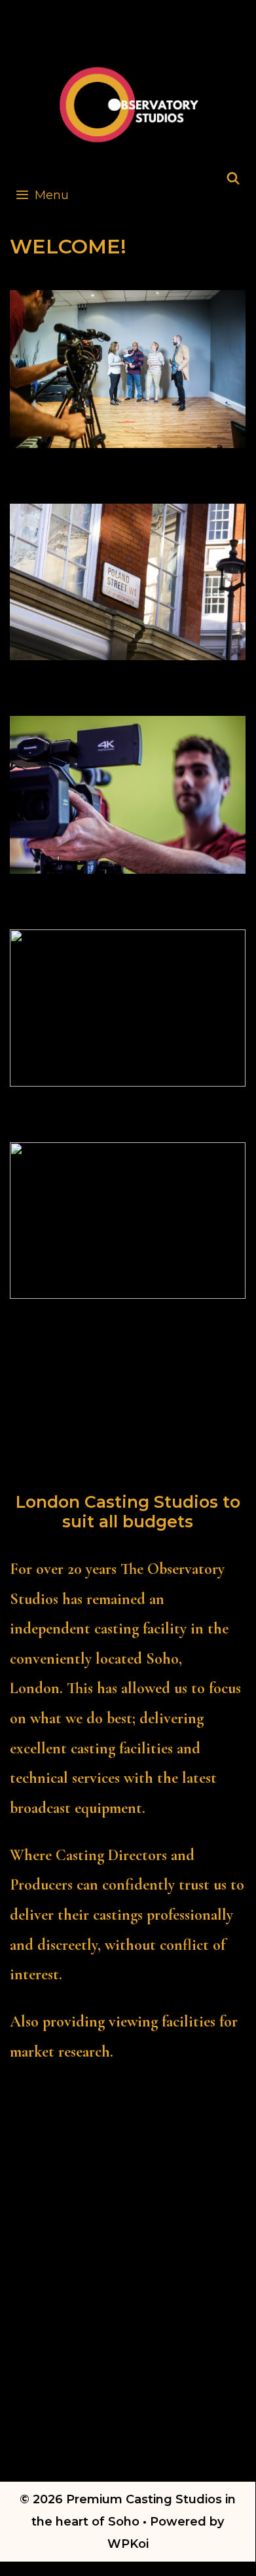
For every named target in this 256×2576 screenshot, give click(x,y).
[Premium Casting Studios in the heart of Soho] (129, 103)
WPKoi (128, 2544)
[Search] (233, 179)
